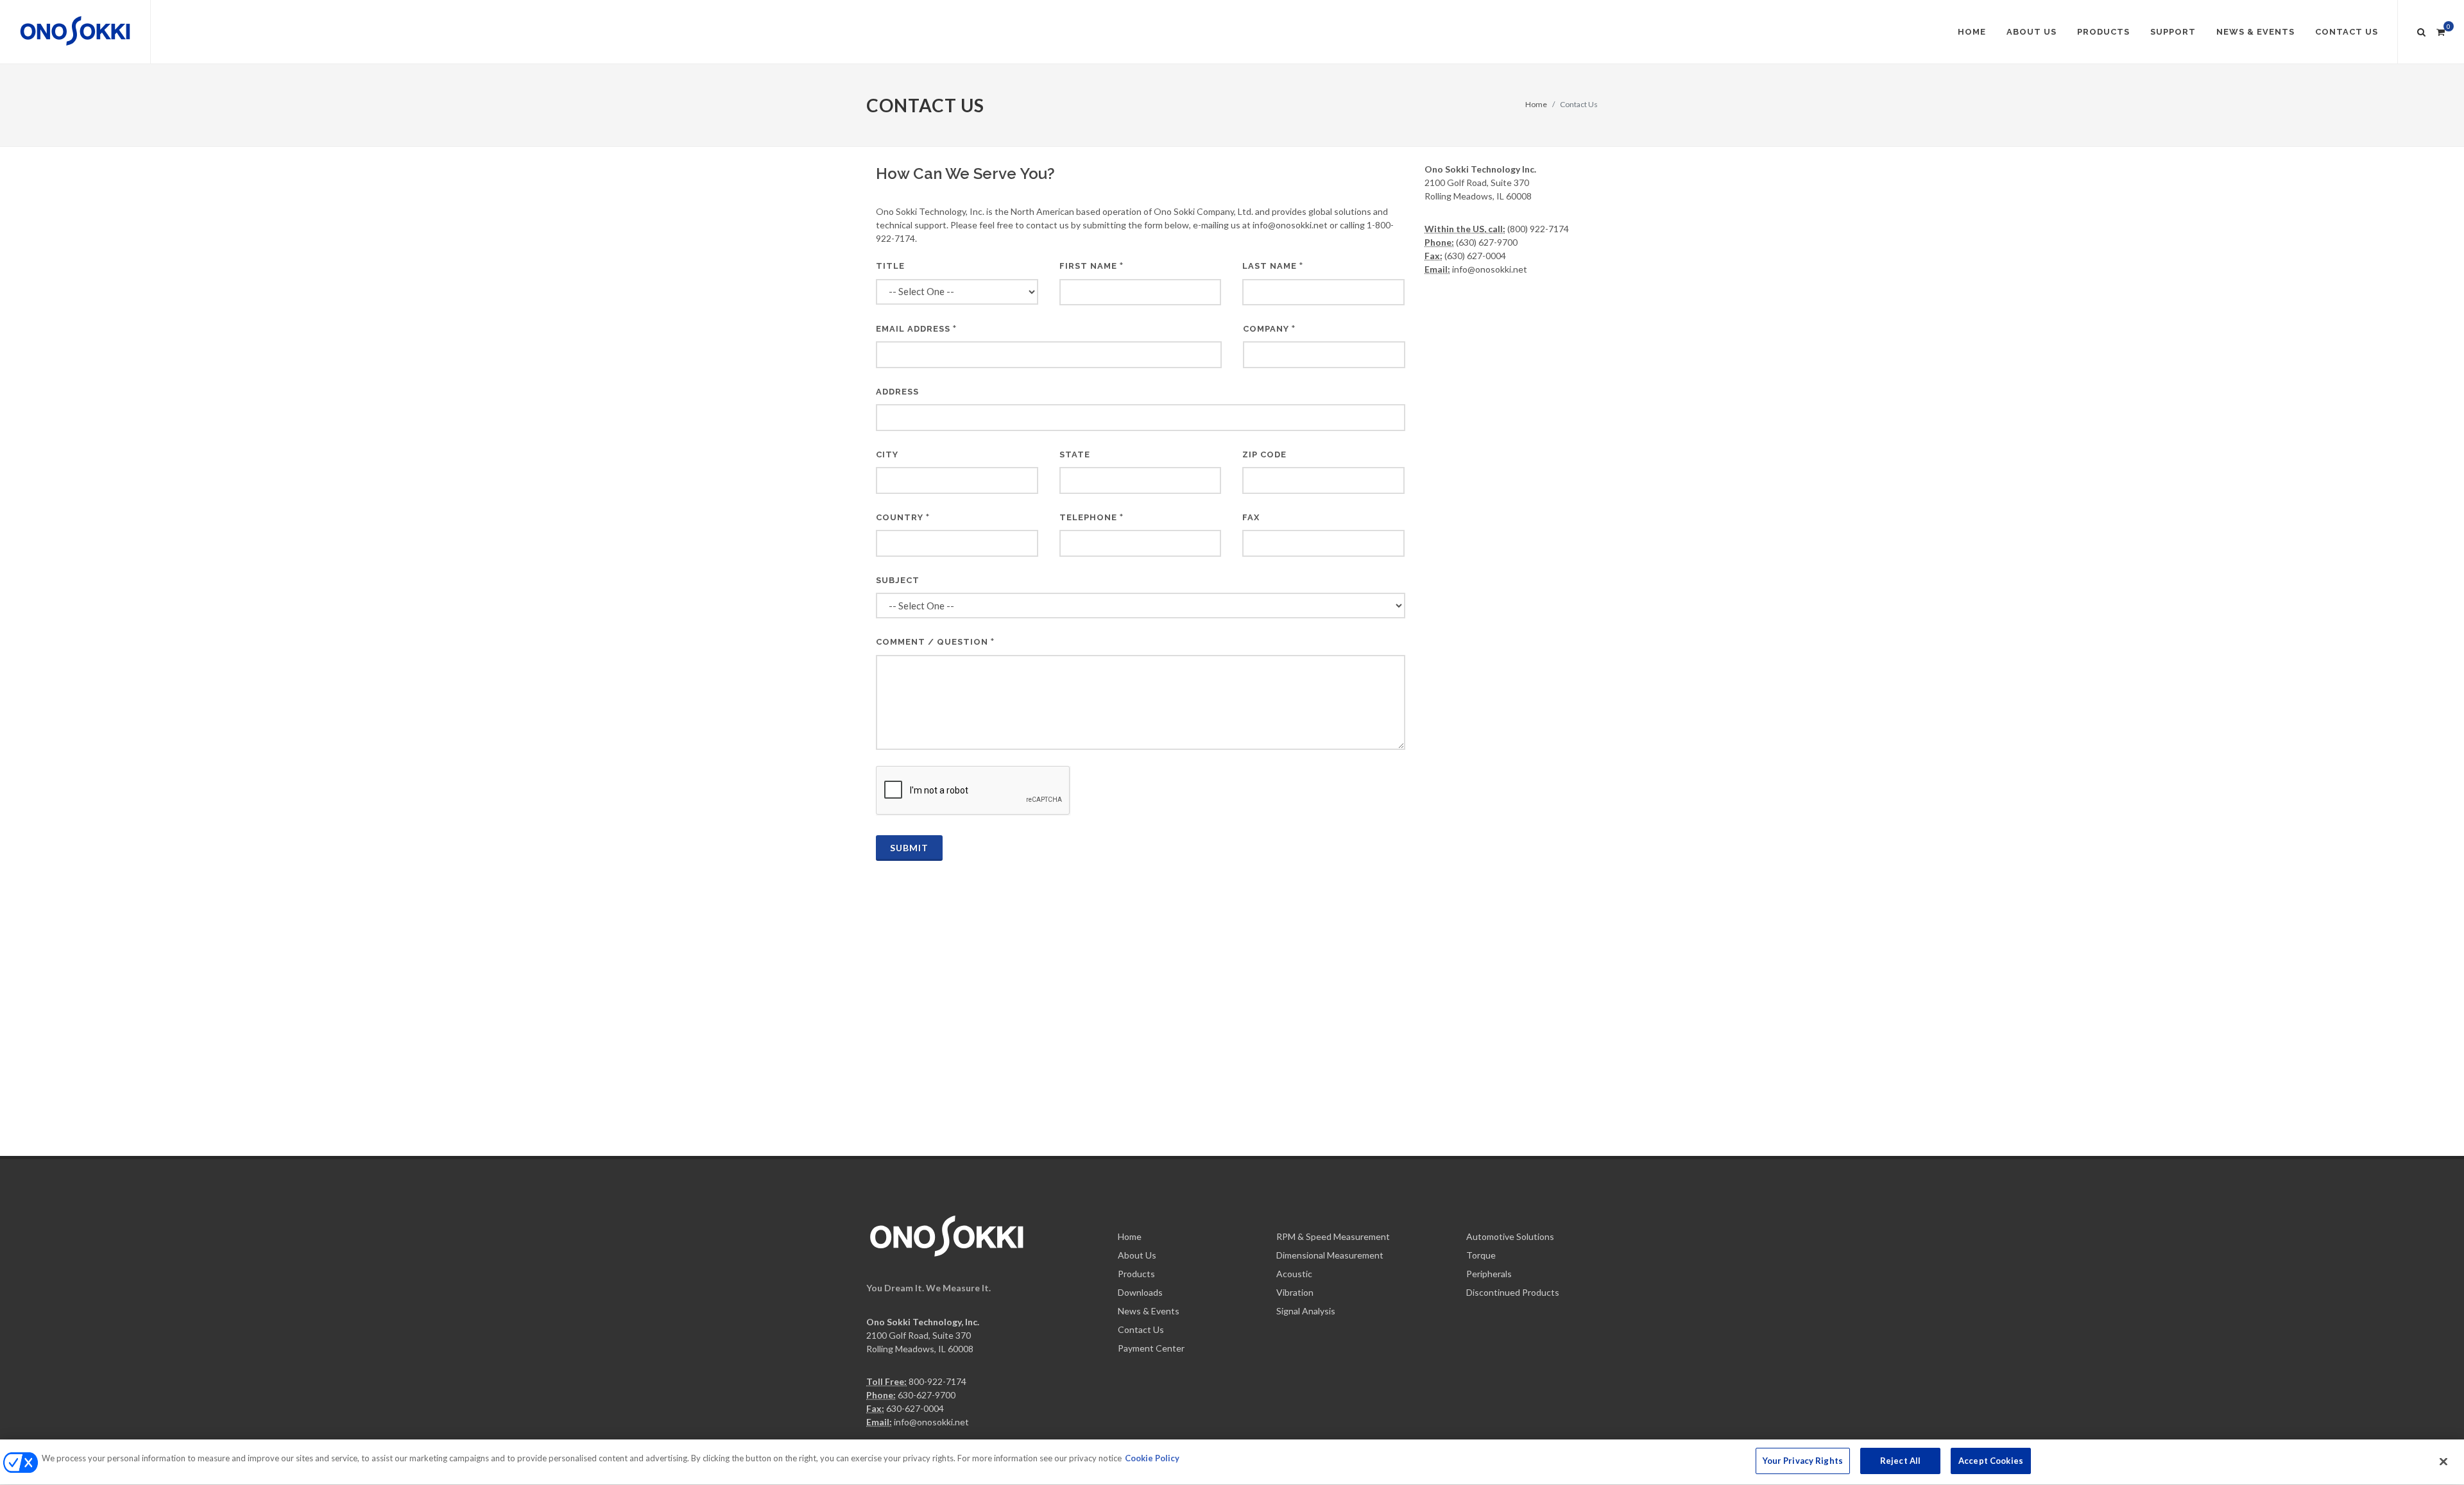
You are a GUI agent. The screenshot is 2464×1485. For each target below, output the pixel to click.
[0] (2440, 30)
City (887, 454)
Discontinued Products (1513, 1292)
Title (890, 266)
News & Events (1149, 1311)
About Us (1137, 1255)
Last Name (1270, 266)
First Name (1088, 266)
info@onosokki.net (931, 1422)
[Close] (2443, 1461)
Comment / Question (932, 642)
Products (1136, 1274)
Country (900, 517)
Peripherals (1489, 1274)
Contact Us (1141, 1329)
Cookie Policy (1152, 1458)
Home (1536, 104)
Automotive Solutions (1510, 1236)
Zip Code (1264, 454)
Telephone (1088, 517)
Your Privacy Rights (1803, 1461)
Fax (1251, 517)
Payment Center (1151, 1348)
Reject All (1900, 1461)
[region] (1232, 1462)
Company (1266, 329)
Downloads (1140, 1292)
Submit (909, 848)
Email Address (913, 329)
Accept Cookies (1991, 1461)
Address (897, 392)
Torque (1481, 1255)
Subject (898, 580)
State (1075, 454)
